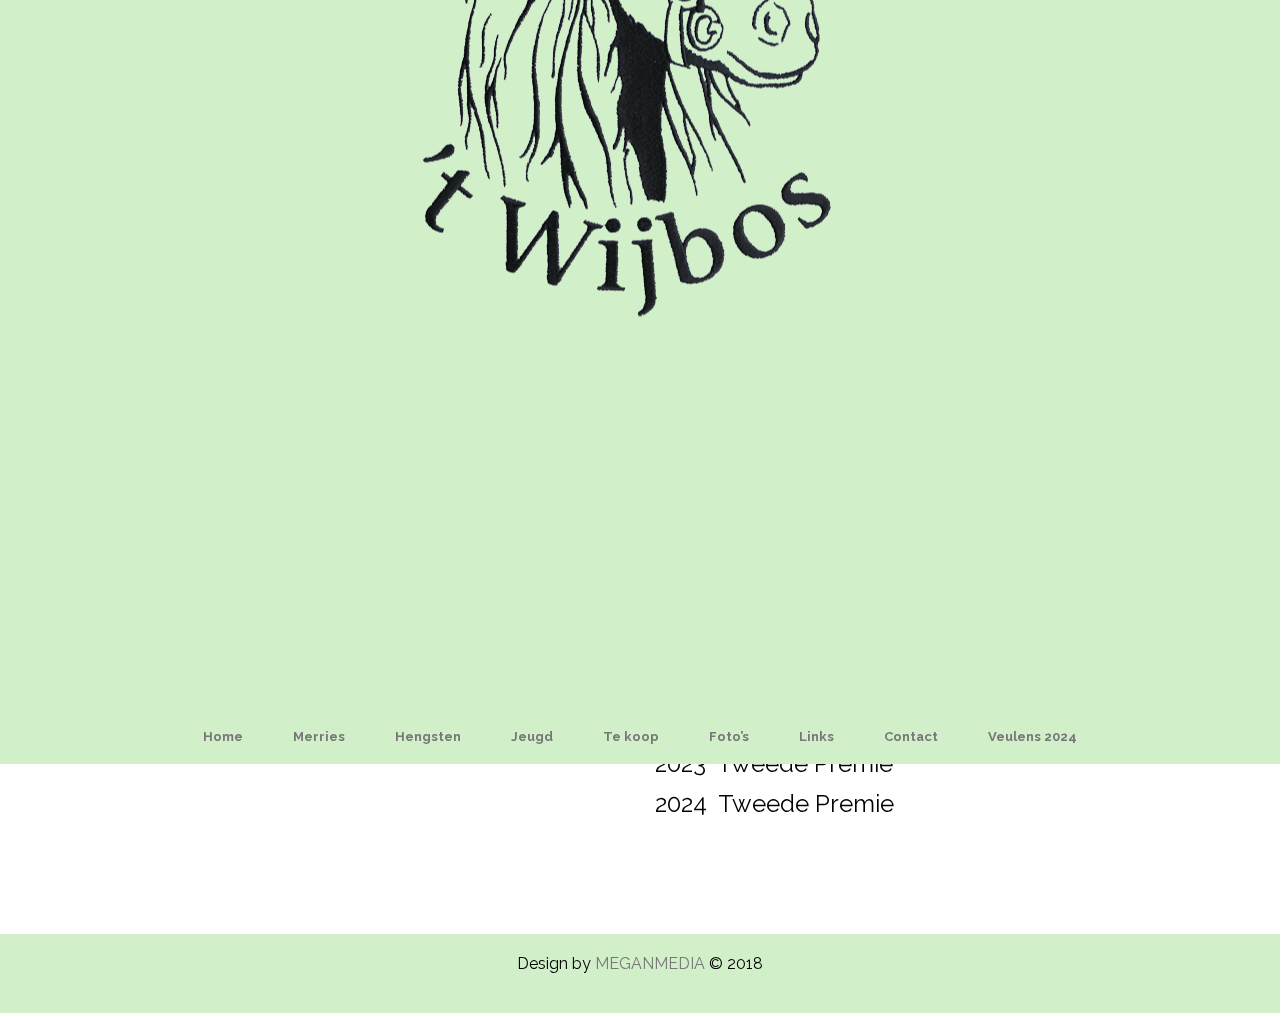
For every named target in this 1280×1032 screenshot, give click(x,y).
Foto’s (729, 736)
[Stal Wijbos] (640, 353)
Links (816, 736)
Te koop (631, 736)
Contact (911, 736)
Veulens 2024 (1032, 736)
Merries (319, 736)
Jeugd (532, 736)
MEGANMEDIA (650, 963)
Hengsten (428, 736)
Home (223, 736)
